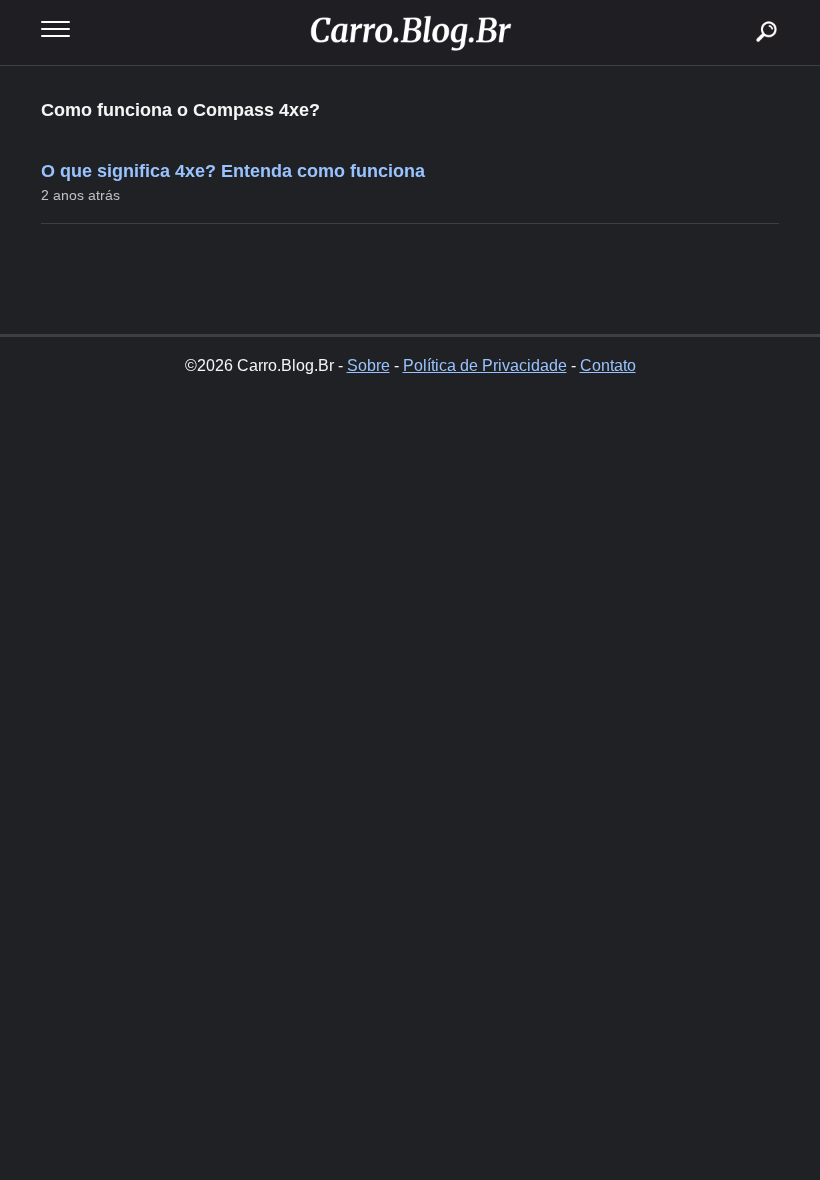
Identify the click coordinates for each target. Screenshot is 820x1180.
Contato (608, 365)
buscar (736, 7)
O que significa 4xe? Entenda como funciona (233, 171)
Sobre (368, 365)
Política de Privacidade (485, 365)
